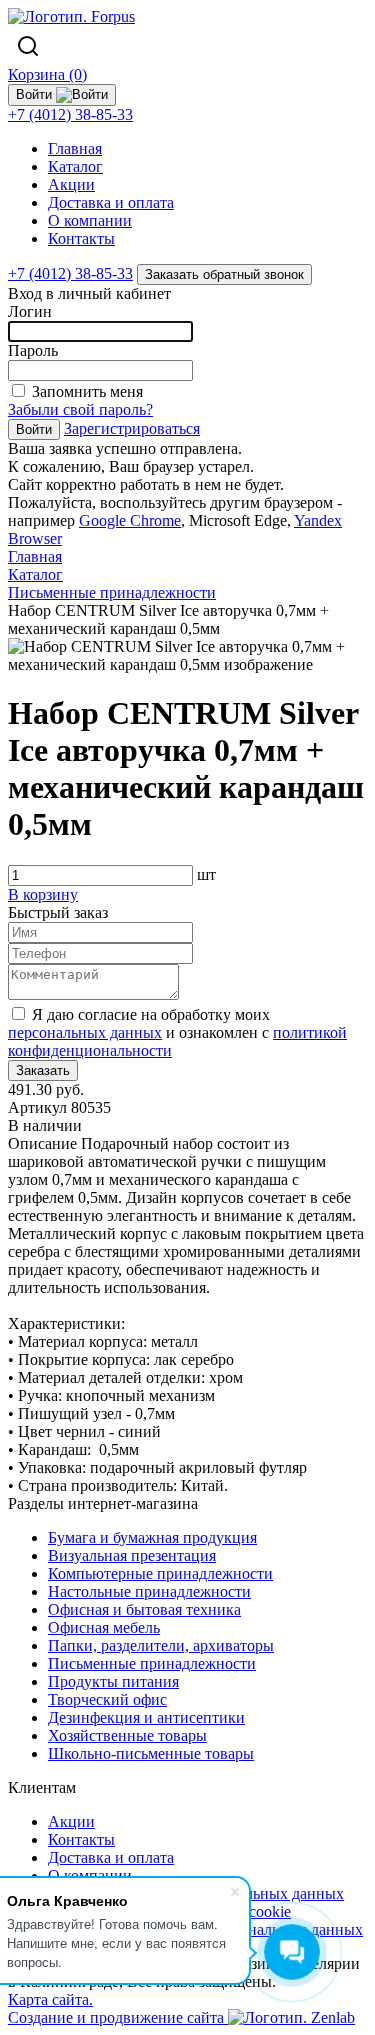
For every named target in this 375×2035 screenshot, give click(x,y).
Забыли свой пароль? (80, 409)
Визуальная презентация (132, 1555)
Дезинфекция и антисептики (146, 1717)
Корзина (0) (47, 74)
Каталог (75, 166)
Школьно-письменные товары (151, 1753)
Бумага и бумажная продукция (152, 1537)
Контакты (81, 238)
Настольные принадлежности (149, 1591)
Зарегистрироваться (132, 428)
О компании (90, 220)
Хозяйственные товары (127, 1735)
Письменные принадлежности (152, 1663)
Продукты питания (113, 1681)
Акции (71, 184)
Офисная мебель (104, 1627)
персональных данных (85, 1032)
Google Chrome (130, 520)
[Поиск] (28, 46)
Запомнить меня (87, 391)
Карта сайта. (50, 1999)
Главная (75, 148)
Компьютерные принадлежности (160, 1573)
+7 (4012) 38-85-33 (70, 114)
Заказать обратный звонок (224, 274)
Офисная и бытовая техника (144, 1609)
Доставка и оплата (111, 202)
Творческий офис (107, 1699)
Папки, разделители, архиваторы (161, 1645)
